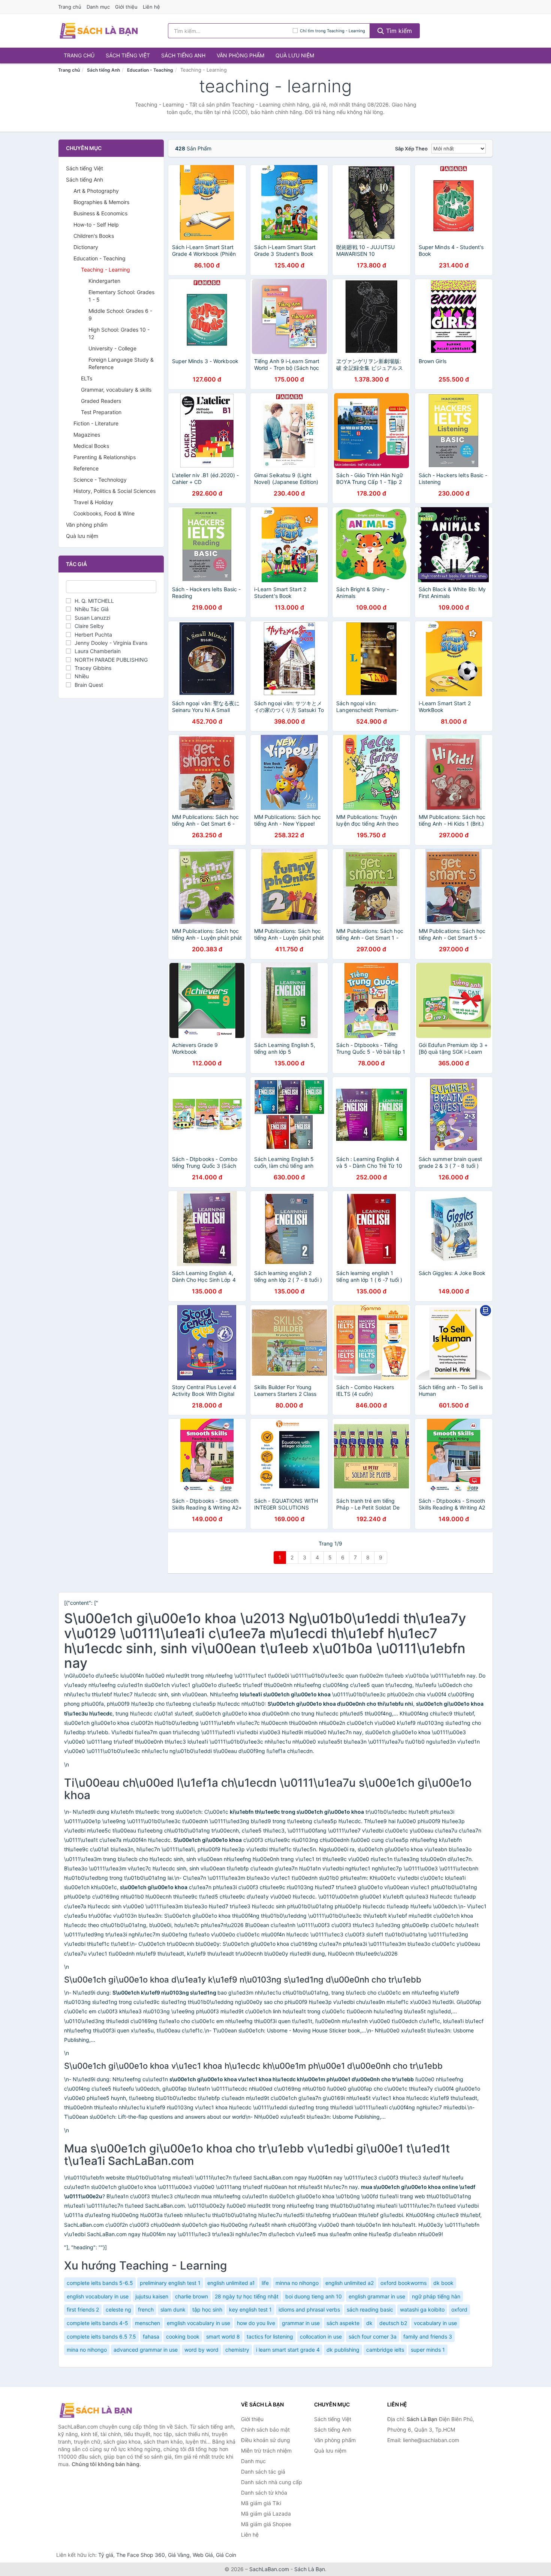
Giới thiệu (126, 7)
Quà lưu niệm (295, 55)
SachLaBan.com (269, 2569)
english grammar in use (377, 2296)
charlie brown (192, 2296)
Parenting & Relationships (105, 457)
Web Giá (203, 2555)
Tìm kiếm (398, 31)
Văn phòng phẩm (240, 55)
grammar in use (301, 2323)
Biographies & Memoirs (101, 202)
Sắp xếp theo (411, 149)
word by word (201, 2350)
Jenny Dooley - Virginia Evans (111, 643)
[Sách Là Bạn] (96, 2410)
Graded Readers (101, 401)
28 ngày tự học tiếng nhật (247, 2296)
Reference (86, 468)
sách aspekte (343, 2323)
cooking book (183, 2336)
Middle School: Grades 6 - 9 (120, 315)
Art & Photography (96, 191)
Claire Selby (89, 626)
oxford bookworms (404, 2283)
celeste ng (118, 2309)
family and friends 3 (428, 2336)
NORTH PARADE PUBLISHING (111, 660)
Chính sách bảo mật (265, 2430)
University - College (112, 348)
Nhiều (82, 676)
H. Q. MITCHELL (94, 601)
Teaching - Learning (106, 270)
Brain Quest (89, 685)
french (146, 2309)
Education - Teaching (150, 70)
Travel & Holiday (93, 502)
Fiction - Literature (96, 423)
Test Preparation (101, 412)
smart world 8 (223, 2336)
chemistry (237, 2350)
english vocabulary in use (98, 2296)
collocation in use (321, 2336)
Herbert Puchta (93, 635)
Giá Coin (226, 2555)
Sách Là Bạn (310, 2569)
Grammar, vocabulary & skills (116, 390)
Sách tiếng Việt (128, 55)
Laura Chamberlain (98, 651)
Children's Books (94, 236)
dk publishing (343, 2350)
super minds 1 (428, 2350)
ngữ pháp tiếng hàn (436, 2296)
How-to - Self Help (96, 225)
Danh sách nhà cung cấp (272, 2482)
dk (369, 2323)
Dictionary (86, 247)
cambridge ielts (385, 2350)
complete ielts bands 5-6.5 (100, 2283)
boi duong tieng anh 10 (314, 2296)
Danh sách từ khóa (264, 2493)
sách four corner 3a (373, 2336)
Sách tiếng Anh (183, 55)
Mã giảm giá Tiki (261, 2503)
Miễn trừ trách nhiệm (266, 2451)
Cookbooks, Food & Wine (104, 513)
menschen (147, 2323)
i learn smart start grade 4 (288, 2350)
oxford (459, 2309)
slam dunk (173, 2309)
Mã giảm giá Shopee (266, 2524)
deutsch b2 (393, 2323)
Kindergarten (104, 281)
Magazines (87, 435)
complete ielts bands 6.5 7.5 (101, 2336)
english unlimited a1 (231, 2283)
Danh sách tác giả (263, 2472)
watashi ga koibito (422, 2309)
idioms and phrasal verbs (309, 2309)
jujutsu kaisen (152, 2296)
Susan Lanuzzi (92, 618)
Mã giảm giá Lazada (266, 2514)
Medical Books (91, 446)
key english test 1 (250, 2309)
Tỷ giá (106, 2555)
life (265, 2283)
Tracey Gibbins (93, 668)
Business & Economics (100, 213)
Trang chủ (70, 7)
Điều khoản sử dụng (266, 2440)
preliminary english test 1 (170, 2283)
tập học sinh (207, 2309)
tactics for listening (270, 2336)
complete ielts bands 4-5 (97, 2323)
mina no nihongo (87, 2350)
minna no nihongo (297, 2283)
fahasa (151, 2336)
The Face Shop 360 (141, 2555)
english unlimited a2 (350, 2283)
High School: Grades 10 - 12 (119, 333)
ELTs (87, 378)
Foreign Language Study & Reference (121, 363)
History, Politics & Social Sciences (115, 491)
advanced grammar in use (146, 2350)
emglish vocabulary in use (198, 2323)
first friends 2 (83, 2309)
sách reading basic (370, 2309)
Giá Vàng (179, 2555)
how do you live (256, 2323)
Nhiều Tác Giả (92, 609)
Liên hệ (151, 7)
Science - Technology (100, 480)
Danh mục (98, 7)
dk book (443, 2283)
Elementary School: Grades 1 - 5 (121, 296)
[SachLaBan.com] (99, 31)
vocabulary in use (435, 2323)
